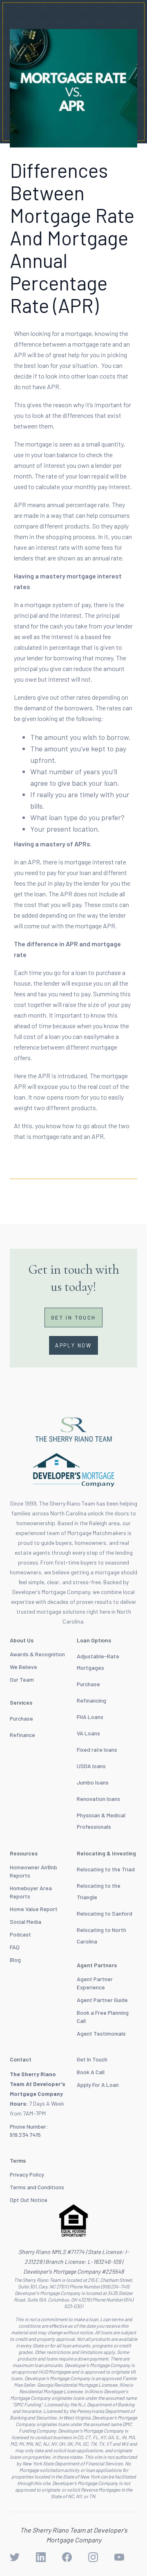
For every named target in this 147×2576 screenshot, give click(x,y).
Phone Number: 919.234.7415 (29, 2130)
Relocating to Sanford (105, 1913)
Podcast (20, 1934)
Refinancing (91, 1700)
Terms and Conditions (37, 2187)
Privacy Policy (27, 2174)
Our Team (22, 1679)
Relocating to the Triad (106, 1869)
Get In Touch (92, 2059)
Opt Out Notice (29, 2200)
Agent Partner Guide (102, 2000)
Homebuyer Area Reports (31, 1892)
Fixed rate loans (97, 1749)
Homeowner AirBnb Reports (33, 1871)
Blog (15, 1960)
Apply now (73, 1345)
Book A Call (91, 2072)
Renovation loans (98, 1799)
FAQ (15, 1947)
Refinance (22, 1735)
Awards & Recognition (37, 1654)
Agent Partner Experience (95, 1983)
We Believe (23, 1667)
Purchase (21, 1718)
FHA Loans (90, 1717)
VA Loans (88, 1733)
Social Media (26, 1922)
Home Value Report (34, 1909)
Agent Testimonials (101, 2033)
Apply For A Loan (98, 2085)
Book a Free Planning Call (103, 2017)
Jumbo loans (93, 1782)
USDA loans (91, 1766)
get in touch (73, 1317)
